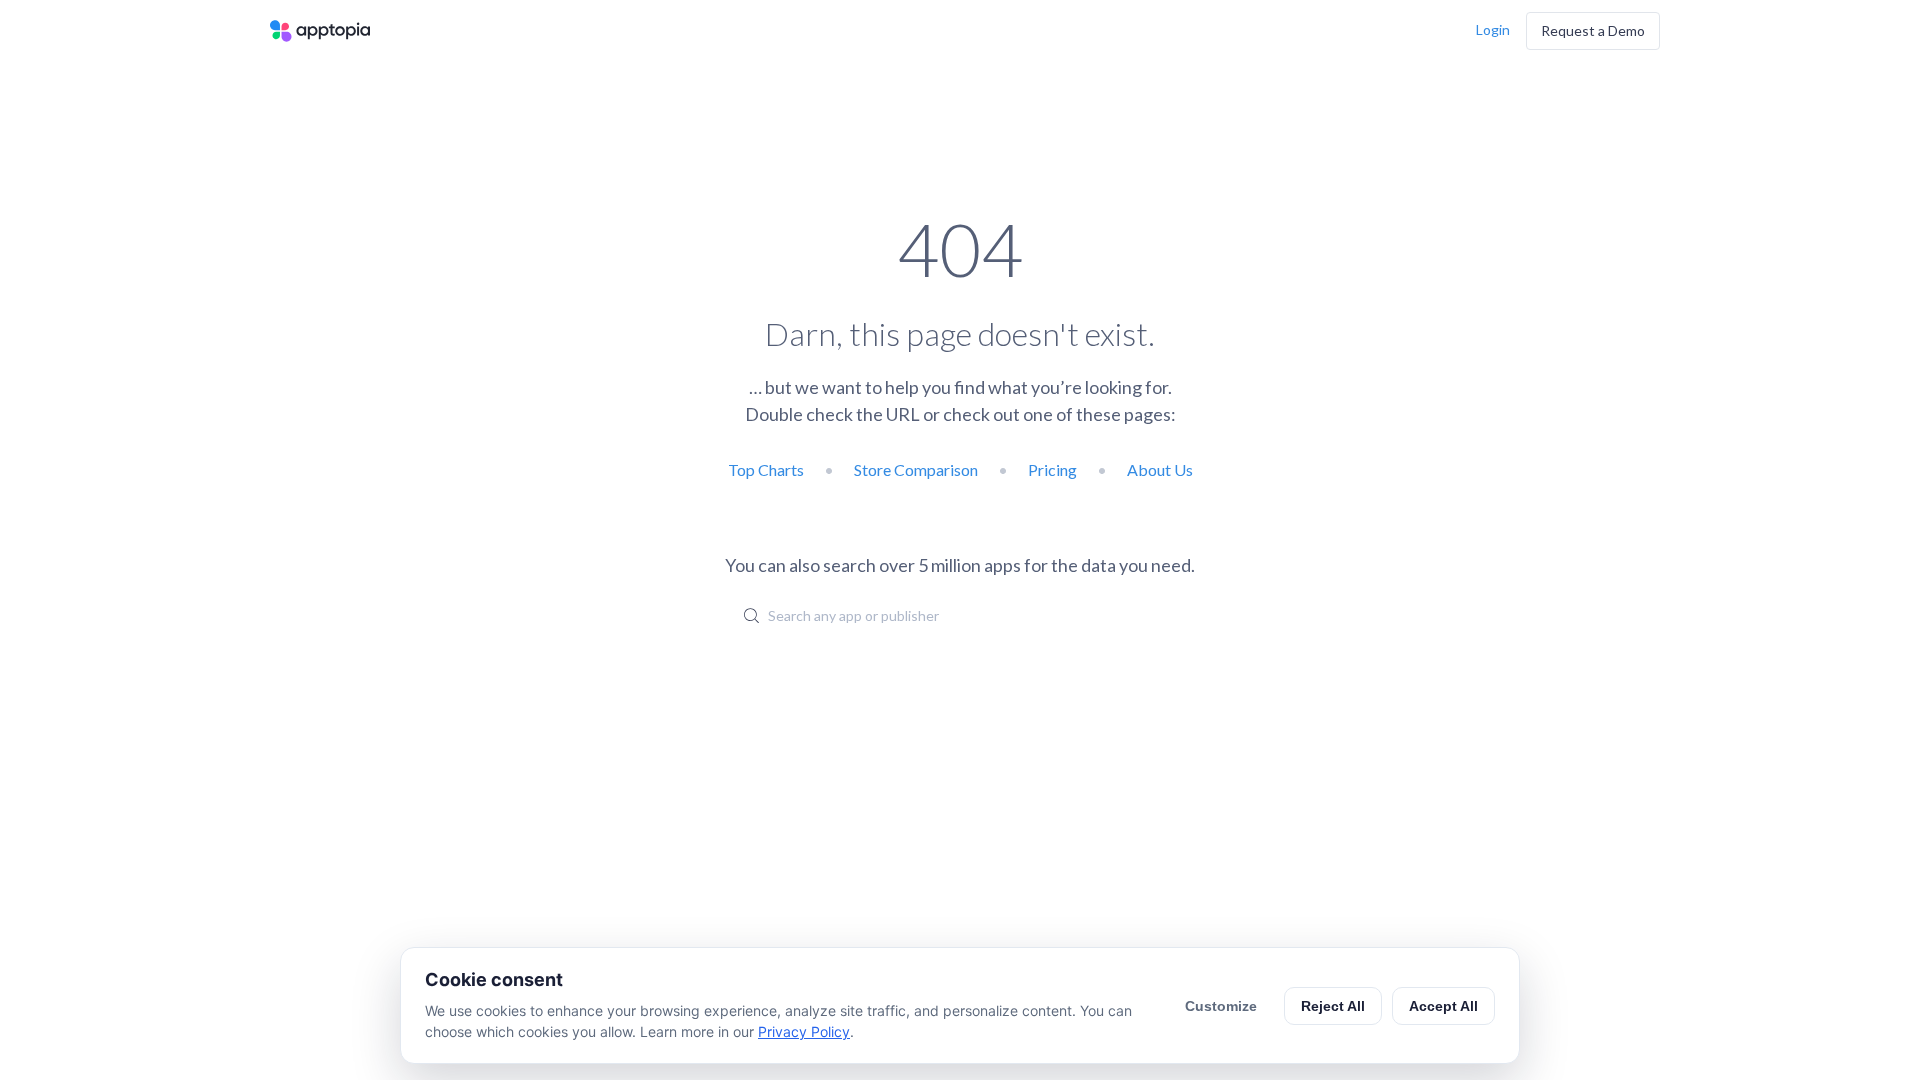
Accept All (1443, 1006)
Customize (1221, 1006)
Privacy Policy (804, 1031)
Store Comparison (916, 469)
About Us (1160, 469)
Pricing (1052, 469)
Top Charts (766, 469)
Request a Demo (1593, 30)
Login (1493, 29)
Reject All (1333, 1006)
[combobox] (960, 615)
